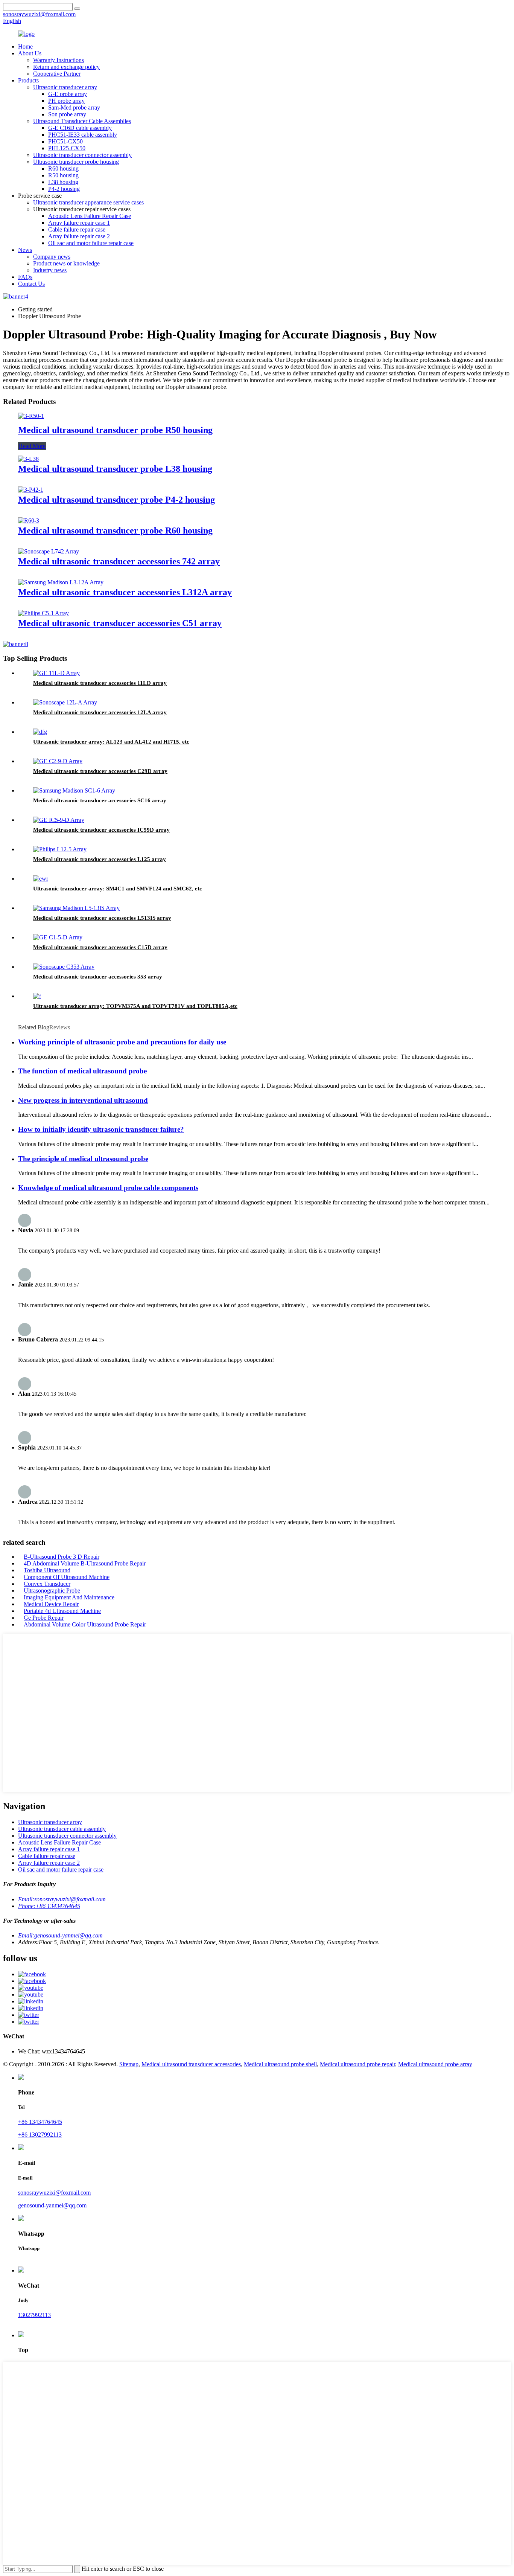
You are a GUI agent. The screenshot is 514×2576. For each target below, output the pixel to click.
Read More (32, 446)
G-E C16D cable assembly (80, 128)
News (25, 250)
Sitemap (129, 2064)
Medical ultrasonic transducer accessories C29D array (100, 771)
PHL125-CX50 (67, 148)
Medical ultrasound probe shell (280, 2064)
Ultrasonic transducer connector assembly (82, 155)
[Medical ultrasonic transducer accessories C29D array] (58, 761)
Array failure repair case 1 (79, 223)
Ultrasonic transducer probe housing (76, 162)
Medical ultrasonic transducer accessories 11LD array (100, 683)
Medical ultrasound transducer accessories (191, 2064)
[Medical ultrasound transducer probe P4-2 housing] (31, 490)
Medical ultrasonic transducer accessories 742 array (119, 561)
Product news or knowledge (66, 263)
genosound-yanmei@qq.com (52, 2205)
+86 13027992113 (40, 2135)
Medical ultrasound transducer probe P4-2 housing (116, 500)
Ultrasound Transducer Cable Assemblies (82, 121)
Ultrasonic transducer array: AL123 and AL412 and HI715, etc (111, 742)
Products (28, 80)
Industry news (50, 270)
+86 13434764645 (40, 2122)
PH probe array (66, 101)
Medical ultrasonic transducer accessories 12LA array (100, 712)
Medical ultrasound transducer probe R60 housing (115, 530)
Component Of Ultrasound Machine (67, 1577)
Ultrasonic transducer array (65, 87)
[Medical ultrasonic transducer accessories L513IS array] (76, 908)
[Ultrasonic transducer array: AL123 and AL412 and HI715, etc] (40, 732)
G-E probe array (68, 94)
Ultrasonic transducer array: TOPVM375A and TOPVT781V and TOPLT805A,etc (135, 1006)
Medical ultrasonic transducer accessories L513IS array (102, 918)
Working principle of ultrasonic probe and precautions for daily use (122, 1042)
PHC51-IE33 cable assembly (83, 135)
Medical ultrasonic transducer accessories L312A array (125, 592)
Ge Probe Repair (44, 1618)
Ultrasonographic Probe (52, 1591)
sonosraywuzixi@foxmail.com (54, 2193)
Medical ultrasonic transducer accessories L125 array (100, 859)
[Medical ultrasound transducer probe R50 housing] (31, 416)
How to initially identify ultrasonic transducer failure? (101, 1129)
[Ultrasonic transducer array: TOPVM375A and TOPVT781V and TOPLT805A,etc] (37, 996)
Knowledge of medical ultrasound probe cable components (108, 1188)
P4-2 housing (64, 189)
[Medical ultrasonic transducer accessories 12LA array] (65, 702)
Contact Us (31, 284)
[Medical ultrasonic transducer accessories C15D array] (58, 937)
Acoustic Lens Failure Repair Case (90, 216)
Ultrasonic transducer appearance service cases (88, 202)
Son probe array (67, 114)
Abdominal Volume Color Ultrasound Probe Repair (85, 1624)
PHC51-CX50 (65, 141)
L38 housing (63, 182)
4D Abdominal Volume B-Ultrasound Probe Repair (85, 1563)
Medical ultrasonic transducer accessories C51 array (120, 623)
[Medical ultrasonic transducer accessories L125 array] (60, 849)
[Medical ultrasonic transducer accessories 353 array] (64, 967)
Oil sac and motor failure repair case (91, 243)
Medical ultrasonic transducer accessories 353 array (98, 977)
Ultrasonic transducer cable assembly (62, 1829)
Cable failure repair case (77, 229)
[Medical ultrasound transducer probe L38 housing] (28, 459)
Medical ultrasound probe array (435, 2064)
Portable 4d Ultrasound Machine (62, 1611)
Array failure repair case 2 (79, 236)
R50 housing (63, 175)
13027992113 (34, 2315)
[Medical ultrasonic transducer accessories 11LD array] (56, 673)
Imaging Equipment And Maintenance (69, 1597)
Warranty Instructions (59, 60)
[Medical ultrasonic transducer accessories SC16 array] (74, 790)
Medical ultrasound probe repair (357, 2064)
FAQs (25, 277)
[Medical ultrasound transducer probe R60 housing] (29, 521)
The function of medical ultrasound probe (82, 1071)
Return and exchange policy (66, 67)
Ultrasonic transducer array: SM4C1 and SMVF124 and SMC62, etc (118, 889)
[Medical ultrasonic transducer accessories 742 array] (49, 551)
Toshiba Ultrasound (47, 1570)
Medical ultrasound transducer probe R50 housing (115, 430)
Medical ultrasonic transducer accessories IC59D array (101, 830)
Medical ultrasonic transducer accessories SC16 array (100, 800)
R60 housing (63, 168)
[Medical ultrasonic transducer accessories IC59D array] (59, 820)
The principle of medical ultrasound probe (83, 1159)
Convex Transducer (47, 1584)
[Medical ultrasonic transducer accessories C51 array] (43, 613)
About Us (30, 53)
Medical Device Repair (51, 1604)
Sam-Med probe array (74, 107)
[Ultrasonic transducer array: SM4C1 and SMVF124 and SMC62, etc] (41, 879)
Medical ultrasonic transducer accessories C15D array (100, 947)
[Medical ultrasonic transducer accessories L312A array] (61, 582)
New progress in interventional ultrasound (83, 1100)
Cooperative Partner (57, 74)
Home (25, 46)
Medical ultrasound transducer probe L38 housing (115, 469)
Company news (52, 257)
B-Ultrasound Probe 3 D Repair (62, 1557)
